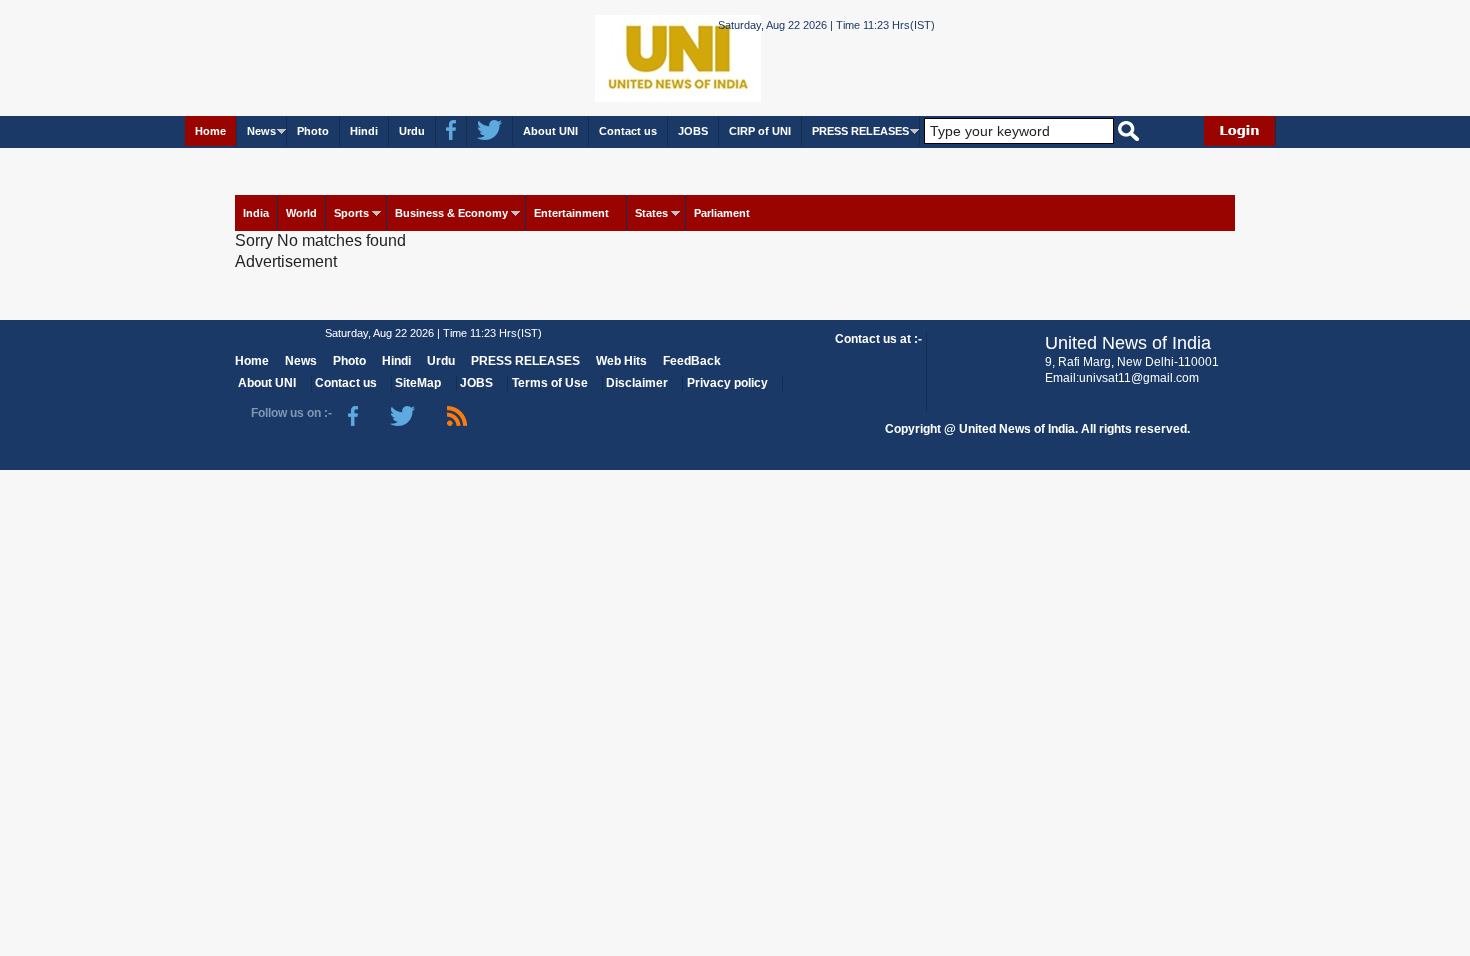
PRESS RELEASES (860, 131)
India (256, 213)
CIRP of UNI (760, 131)
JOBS (693, 131)
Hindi (364, 131)
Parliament (722, 213)
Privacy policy (727, 383)
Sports (351, 213)
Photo (313, 131)
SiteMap (418, 383)
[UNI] (623, 56)
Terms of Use (550, 383)
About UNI (550, 131)
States (651, 213)
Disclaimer (637, 383)
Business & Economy (451, 213)
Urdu (412, 131)
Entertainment (571, 213)
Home (210, 131)
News (261, 131)
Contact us (628, 131)
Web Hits (621, 361)
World (301, 213)
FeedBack (692, 361)
